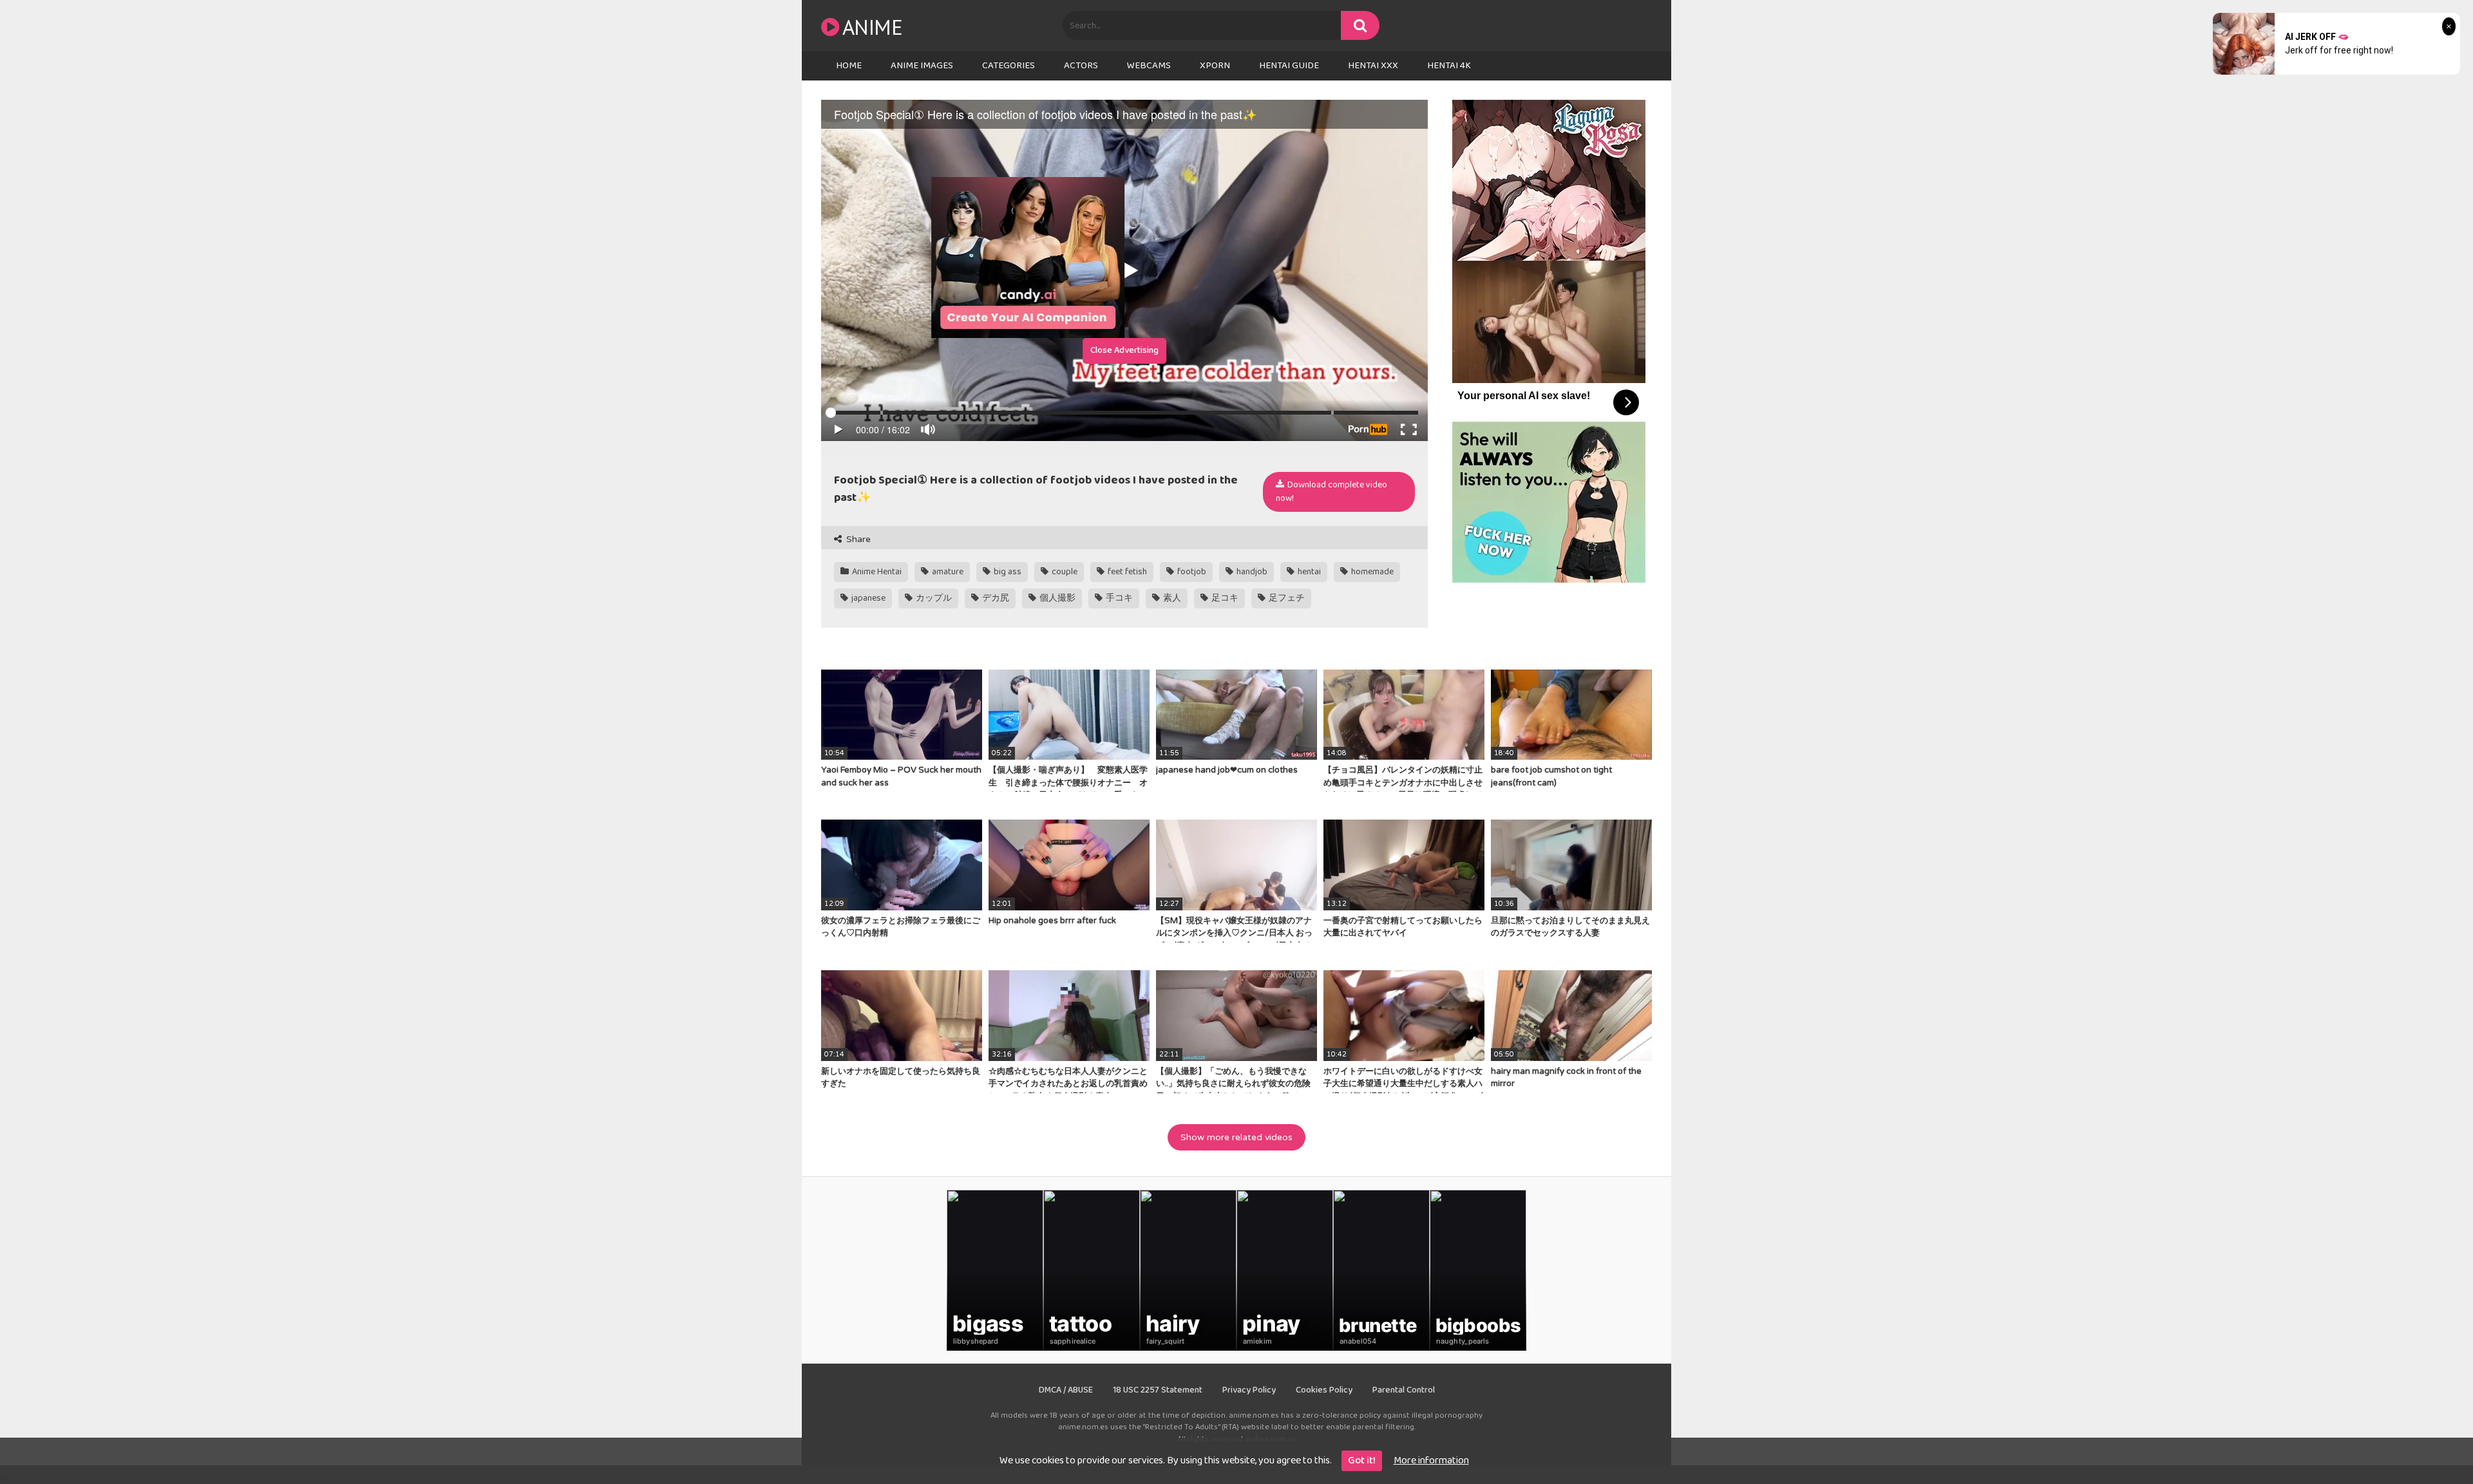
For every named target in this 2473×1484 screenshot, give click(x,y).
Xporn (1215, 66)
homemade (1371, 572)
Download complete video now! (1331, 492)
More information (1431, 1461)
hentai (1308, 572)
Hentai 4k (1449, 66)
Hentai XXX (1373, 66)
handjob (1251, 572)
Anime (872, 27)
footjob (1191, 572)
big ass (1007, 572)
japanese (867, 598)
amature (947, 572)
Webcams (1149, 66)
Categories (1009, 66)
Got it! (1362, 1461)
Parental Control (1404, 1390)
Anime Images (922, 66)
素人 (1171, 598)
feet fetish (1126, 572)
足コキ (1224, 598)
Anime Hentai (876, 572)
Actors (1081, 66)
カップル (933, 598)
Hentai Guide (1289, 66)
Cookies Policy (1324, 1390)
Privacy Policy (1249, 1390)
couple (1064, 572)
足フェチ (1286, 598)
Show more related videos (1236, 1137)
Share (857, 539)
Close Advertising (1124, 350)
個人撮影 (1056, 598)
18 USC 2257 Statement (1158, 1390)
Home (849, 66)
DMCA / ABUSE (1066, 1390)
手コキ (1118, 598)
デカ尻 (995, 598)
